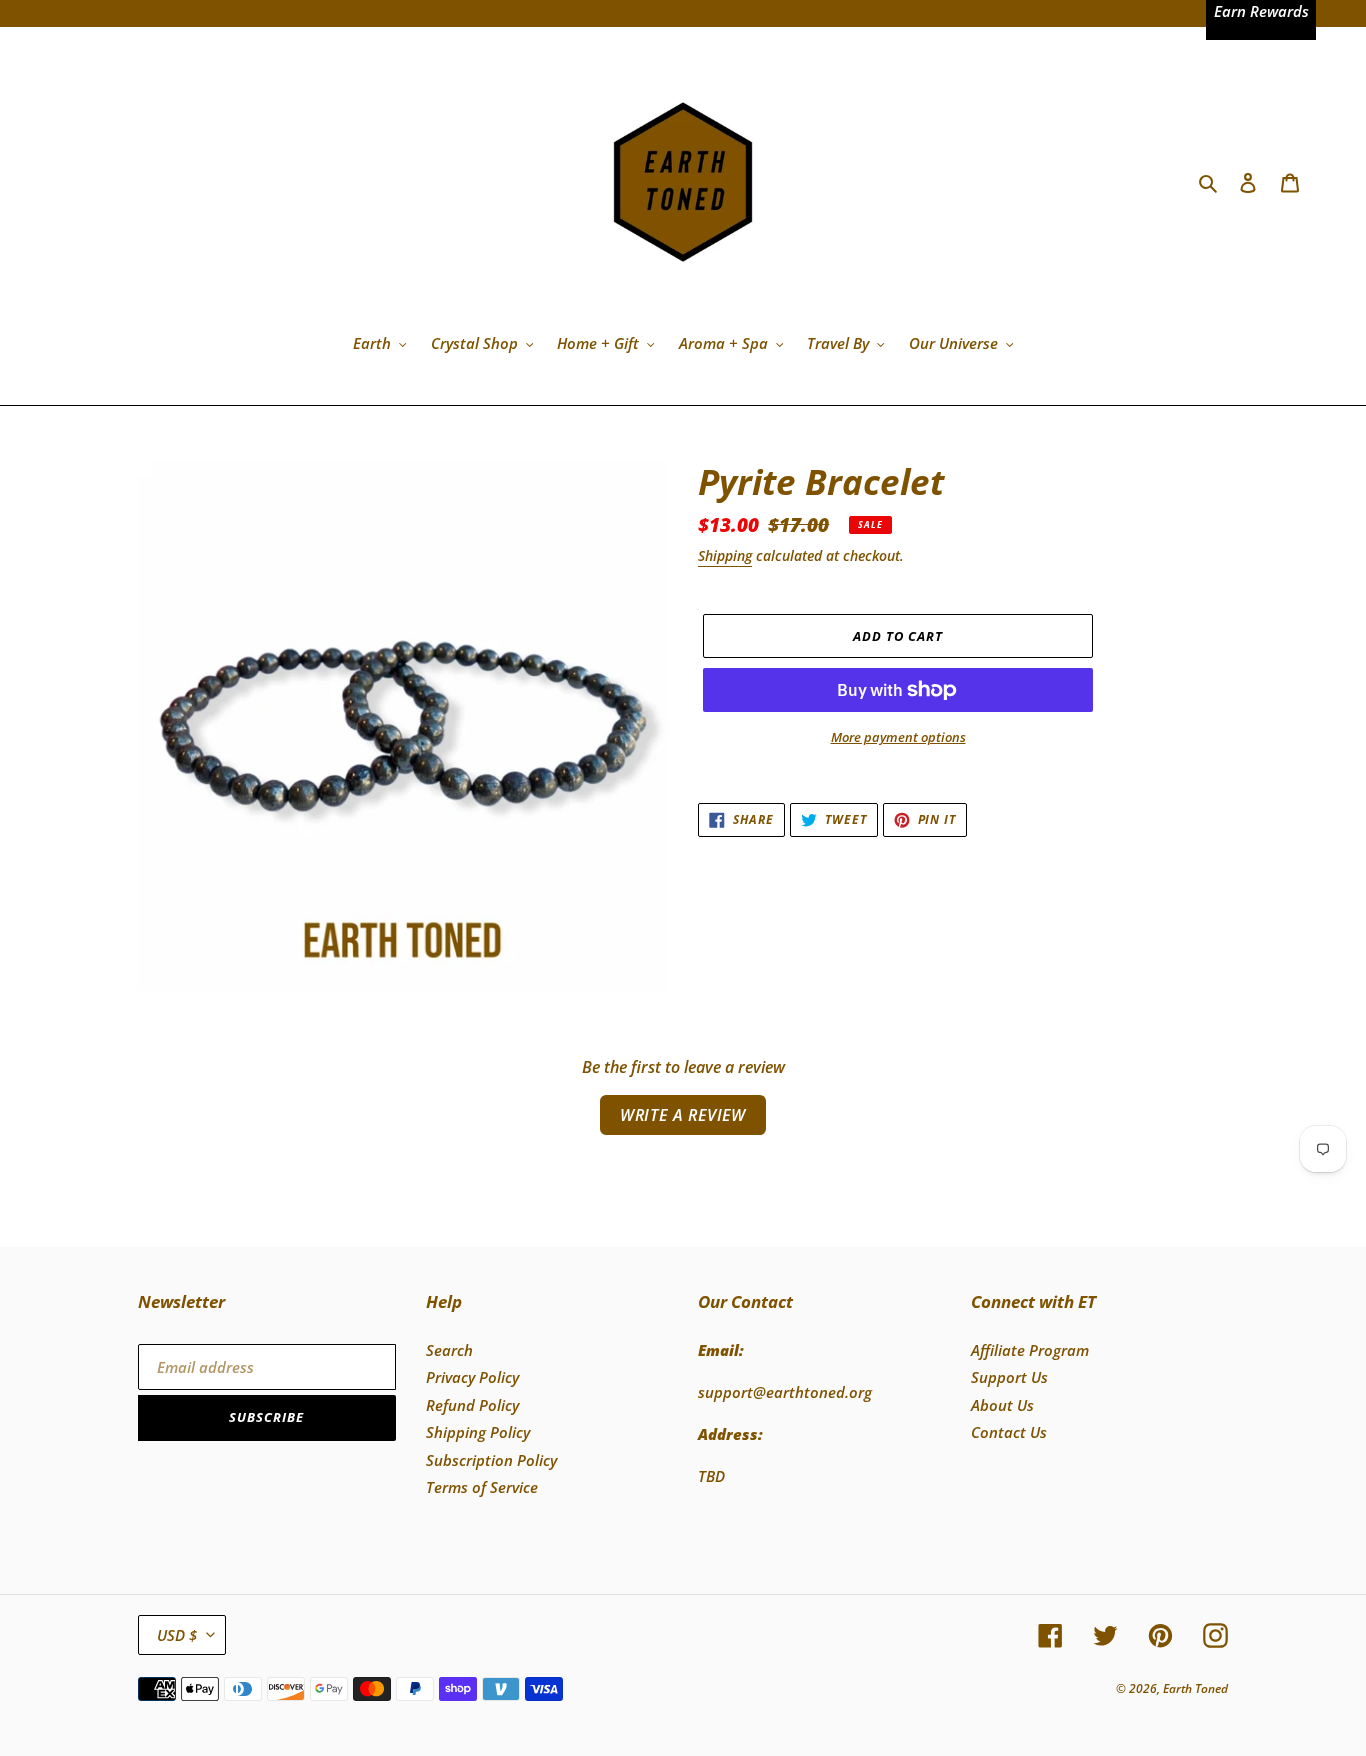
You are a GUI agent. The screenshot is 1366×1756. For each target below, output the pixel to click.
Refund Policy (472, 1405)
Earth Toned (1195, 1688)
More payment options (898, 737)
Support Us (1009, 1377)
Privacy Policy (472, 1377)
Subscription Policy (491, 1460)
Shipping (725, 555)
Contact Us (1009, 1432)
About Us (1002, 1405)
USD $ (177, 1635)
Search (449, 1350)
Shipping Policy (478, 1432)
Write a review (683, 1115)
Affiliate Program (1030, 1350)
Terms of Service (482, 1487)
